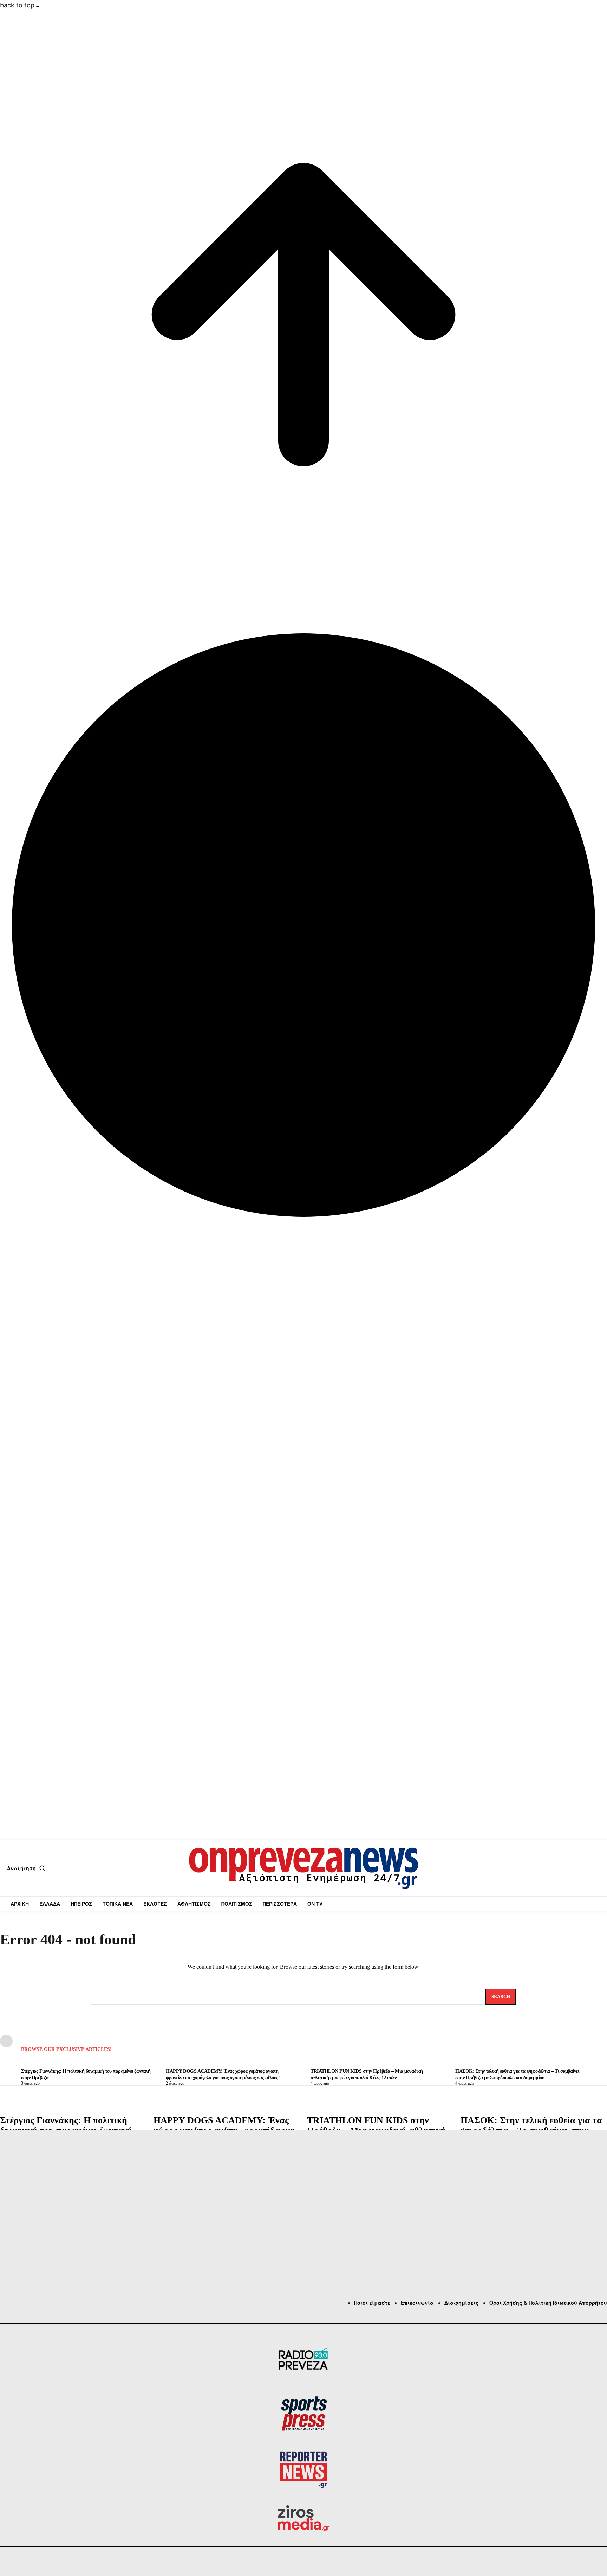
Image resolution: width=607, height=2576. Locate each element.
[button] (27, 1868)
